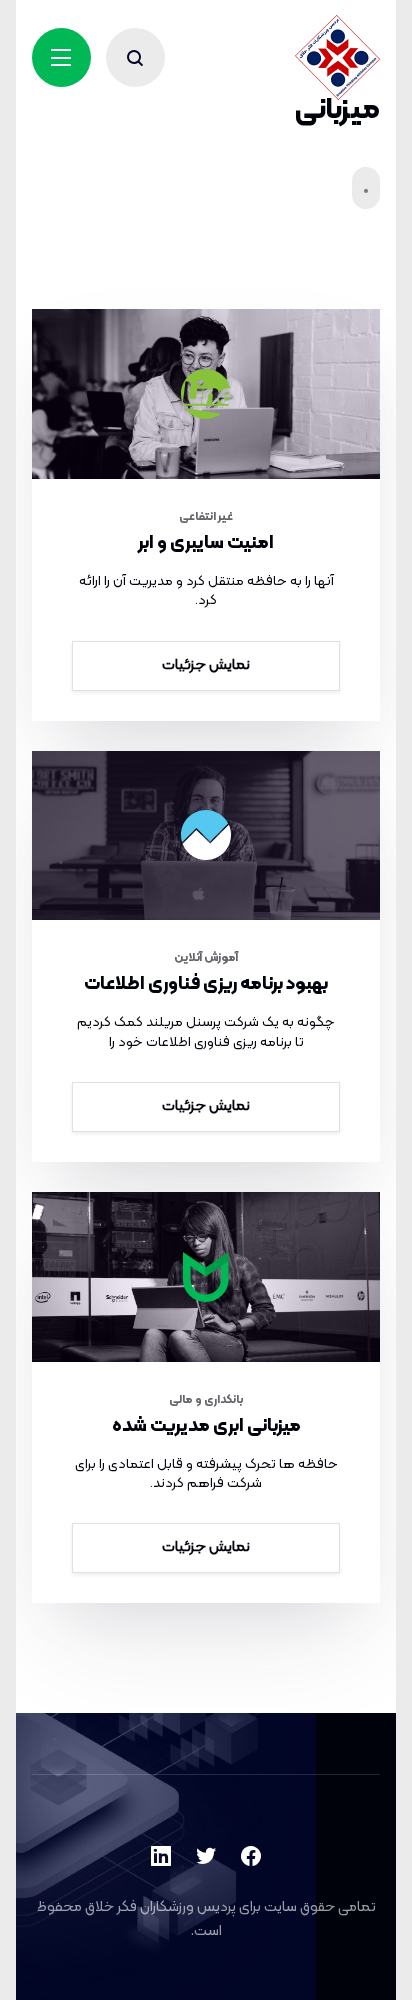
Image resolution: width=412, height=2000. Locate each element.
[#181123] (206, 836)
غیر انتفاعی (206, 517)
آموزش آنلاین (206, 958)
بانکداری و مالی (206, 1400)
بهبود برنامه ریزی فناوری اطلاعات (206, 984)
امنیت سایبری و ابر (206, 543)
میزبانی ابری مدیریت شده (206, 1426)
